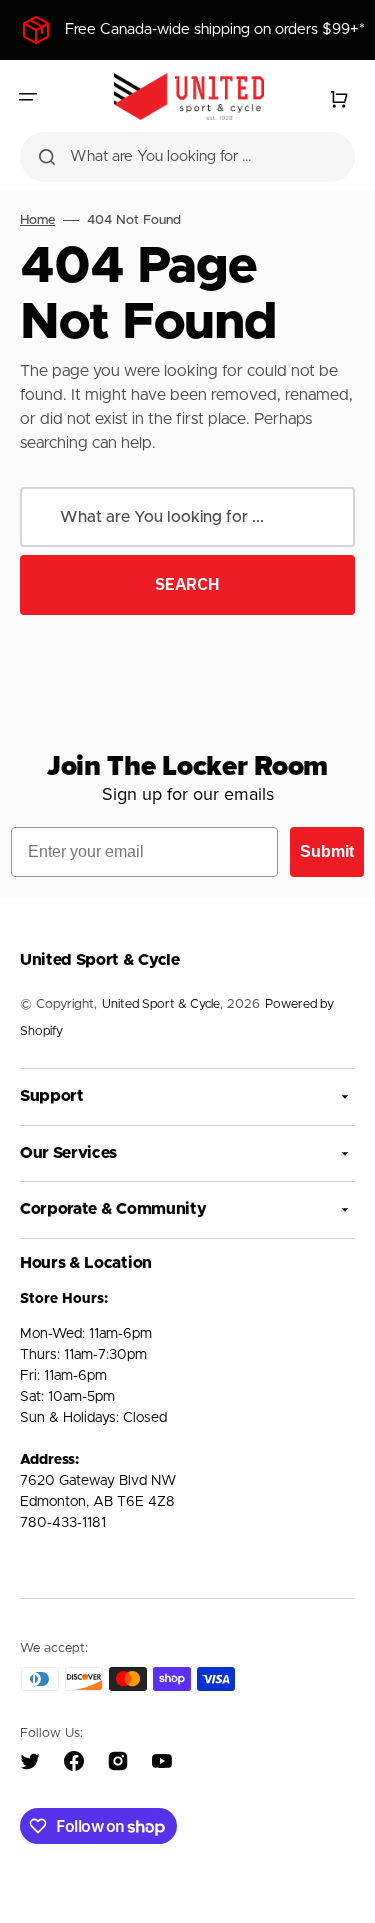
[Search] (47, 157)
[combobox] (187, 157)
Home (37, 220)
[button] (28, 97)
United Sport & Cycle (161, 1004)
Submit (327, 851)
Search (187, 584)
